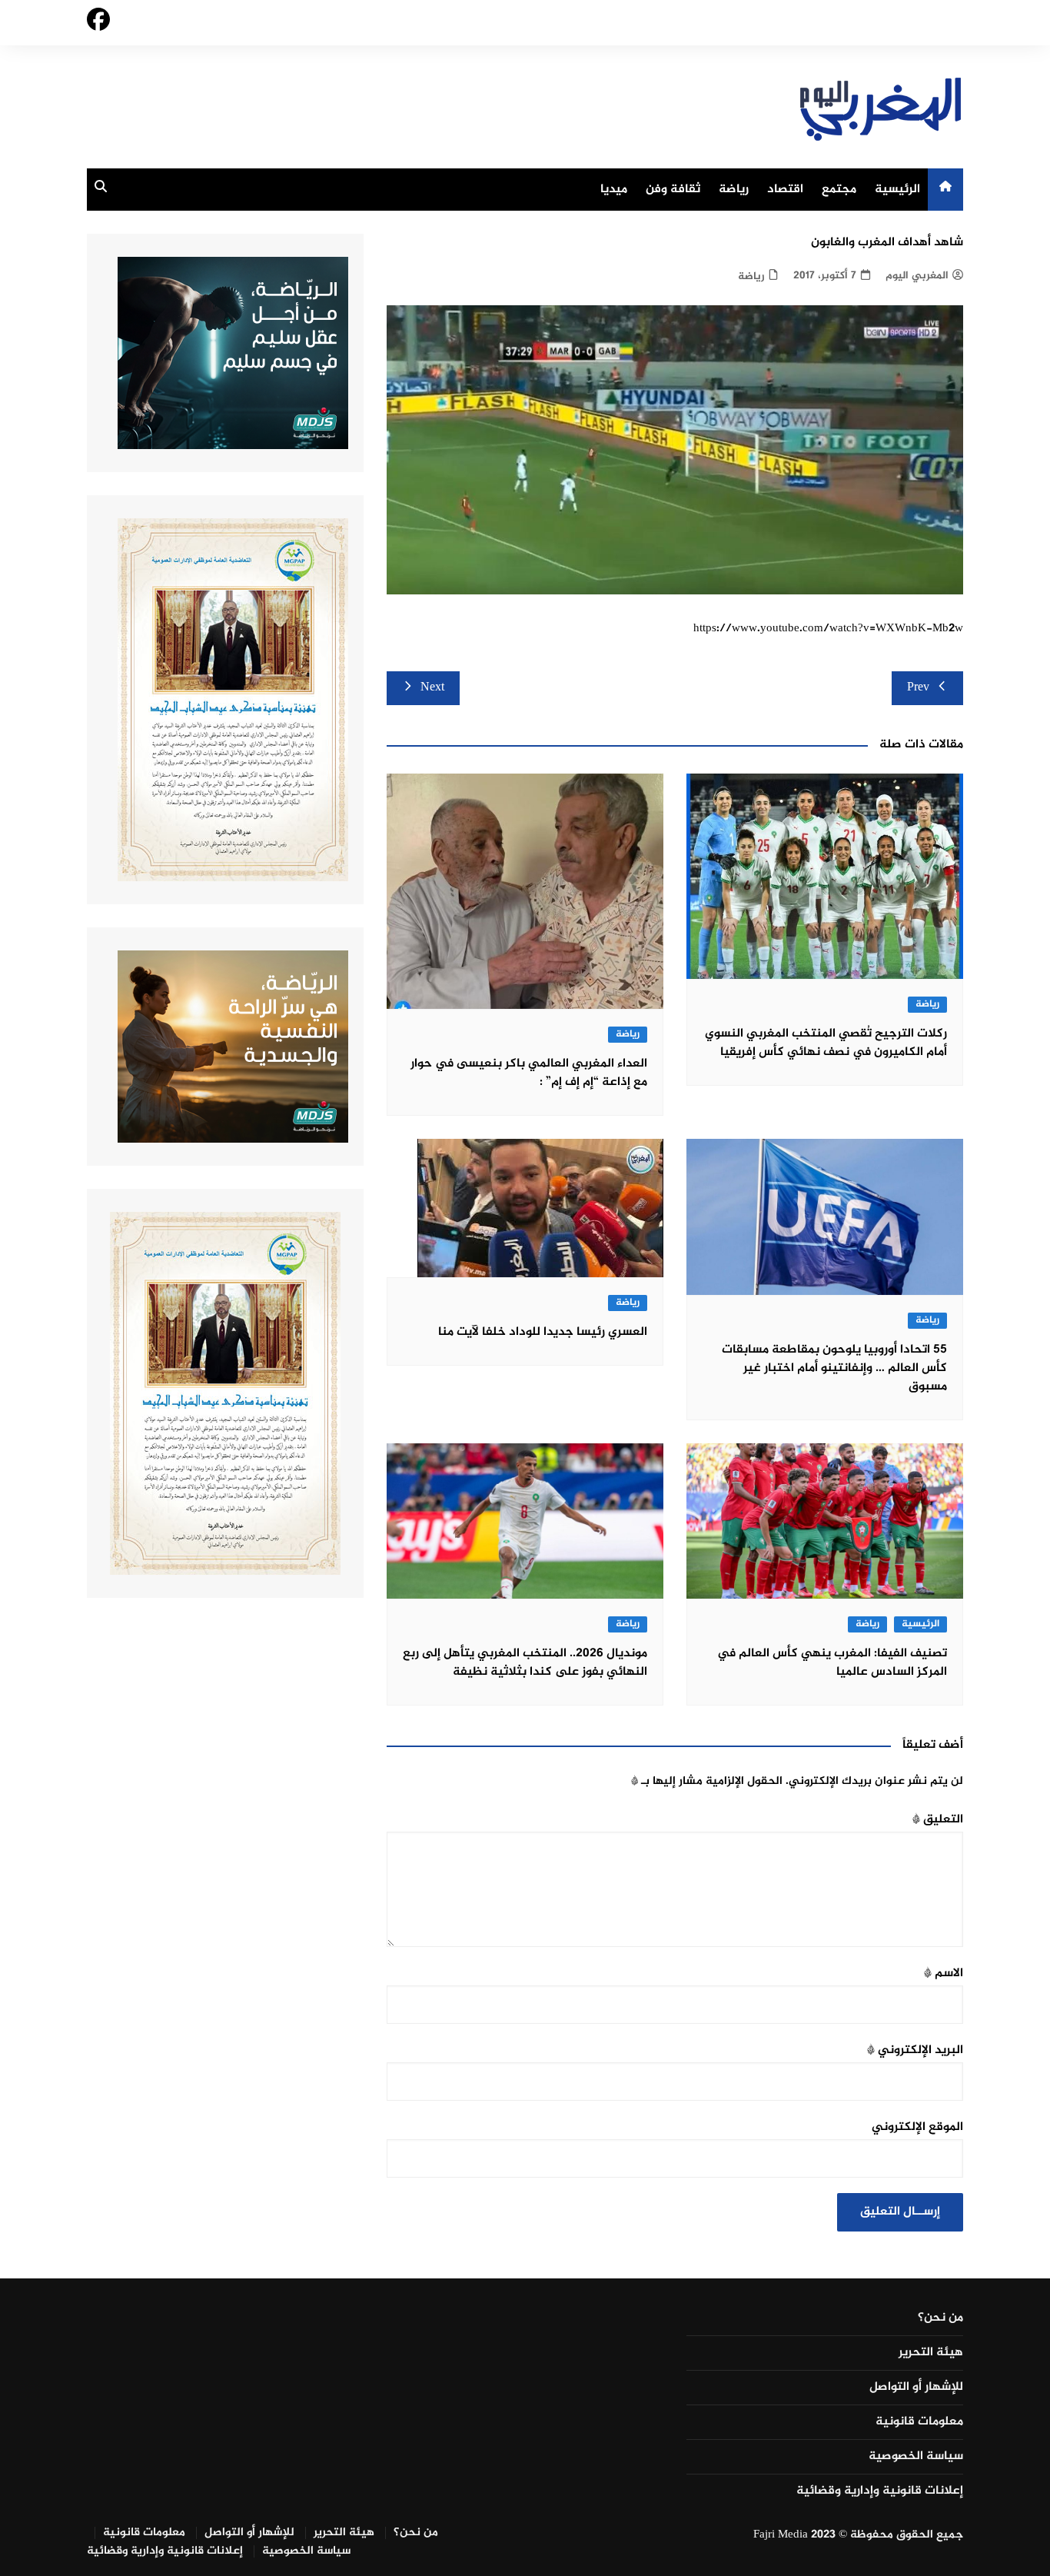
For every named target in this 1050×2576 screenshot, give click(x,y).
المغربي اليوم (917, 276)
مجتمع (839, 190)
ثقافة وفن (673, 190)
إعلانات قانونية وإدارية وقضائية (880, 2491)
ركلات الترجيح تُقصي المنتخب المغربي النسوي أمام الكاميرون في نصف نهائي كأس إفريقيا (826, 1043)
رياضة (734, 190)
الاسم (944, 1974)
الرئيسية (897, 190)
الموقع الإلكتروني (917, 2127)
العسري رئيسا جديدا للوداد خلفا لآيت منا (543, 1332)
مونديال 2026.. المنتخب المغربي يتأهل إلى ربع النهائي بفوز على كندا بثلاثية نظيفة (525, 1663)
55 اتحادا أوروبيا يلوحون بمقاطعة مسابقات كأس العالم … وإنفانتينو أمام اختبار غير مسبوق (834, 1368)
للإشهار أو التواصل (916, 2388)
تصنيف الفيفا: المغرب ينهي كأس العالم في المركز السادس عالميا (832, 1663)
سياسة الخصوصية (916, 2457)
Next (432, 688)
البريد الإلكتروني (915, 2050)
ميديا (614, 190)
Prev (918, 688)
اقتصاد (785, 190)
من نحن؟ (940, 2318)
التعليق (938, 1820)
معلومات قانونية (919, 2422)
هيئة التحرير (931, 2353)
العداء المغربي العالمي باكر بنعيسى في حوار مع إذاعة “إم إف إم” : (529, 1073)
